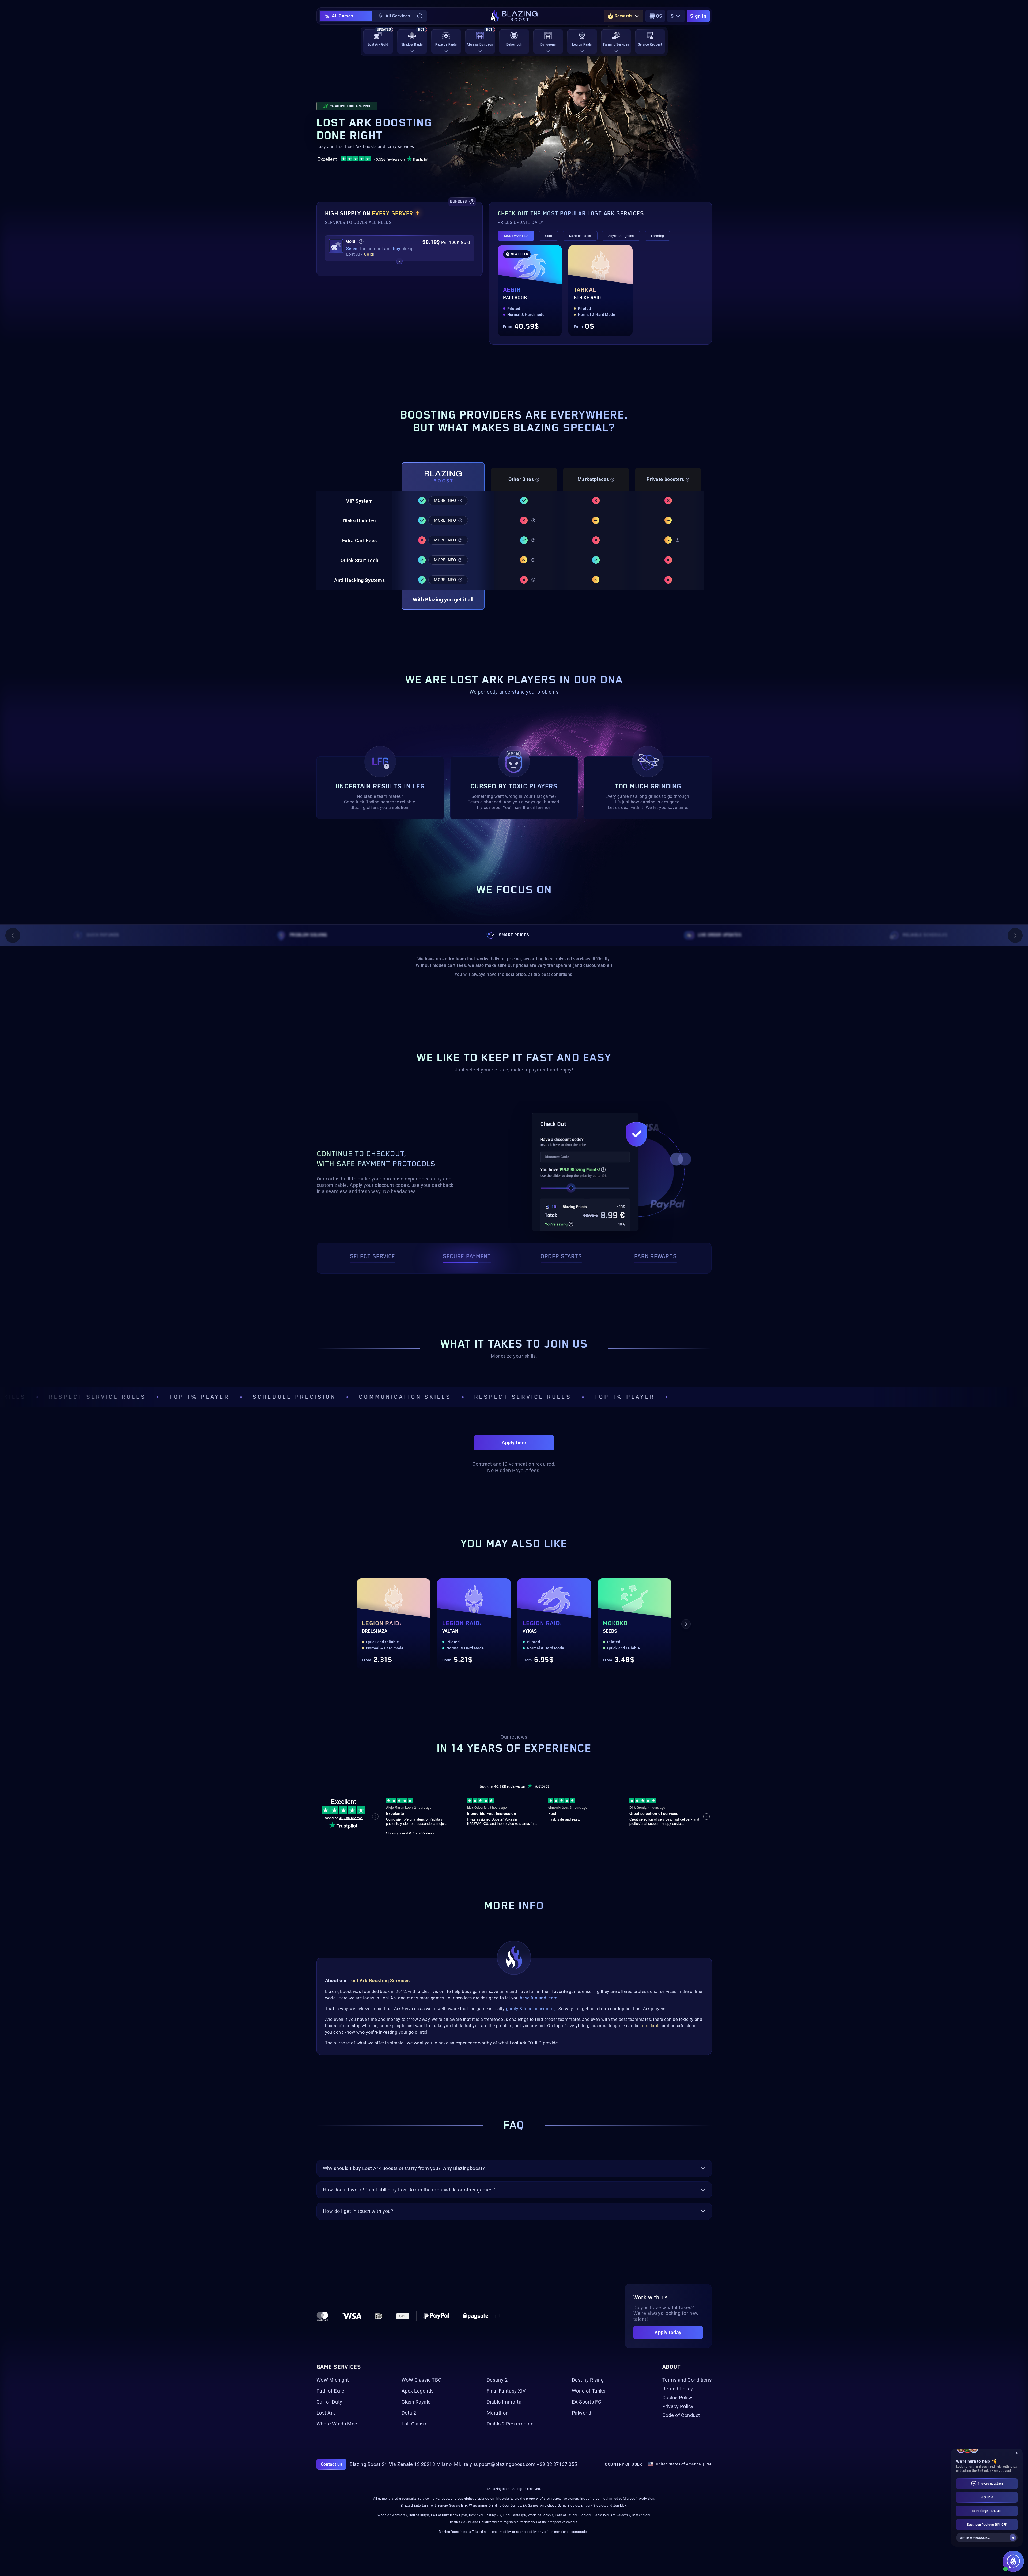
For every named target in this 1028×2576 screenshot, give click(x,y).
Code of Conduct (681, 2415)
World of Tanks (589, 2391)
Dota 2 (409, 2413)
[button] (400, 248)
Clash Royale (416, 2402)
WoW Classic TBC (422, 2380)
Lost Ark (326, 2413)
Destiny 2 (497, 2380)
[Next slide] (1015, 935)
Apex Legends (418, 2391)
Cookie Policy (677, 2398)
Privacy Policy (678, 2406)
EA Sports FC (587, 2402)
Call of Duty (329, 2402)
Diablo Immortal (505, 2402)
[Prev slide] (13, 935)
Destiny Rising (588, 2380)
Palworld (582, 2413)
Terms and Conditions (687, 2380)
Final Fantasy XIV (506, 2391)
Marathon (498, 2413)
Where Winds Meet (338, 2424)
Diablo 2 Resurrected (510, 2424)
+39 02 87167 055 (557, 2464)
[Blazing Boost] (514, 16)
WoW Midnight (333, 2380)
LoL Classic (415, 2424)
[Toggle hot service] (399, 261)
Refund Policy (678, 2389)
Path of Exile (330, 2391)
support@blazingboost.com (505, 2464)
